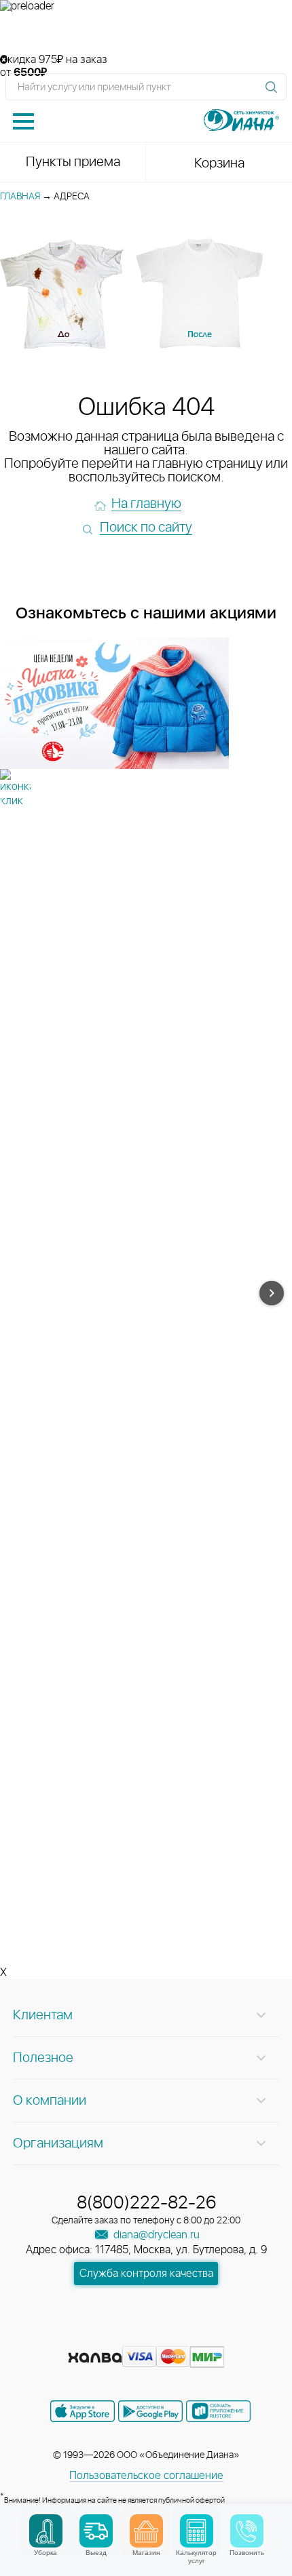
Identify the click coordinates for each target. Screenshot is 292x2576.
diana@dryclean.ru (155, 2235)
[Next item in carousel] (272, 1293)
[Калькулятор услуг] (197, 2531)
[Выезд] (96, 2531)
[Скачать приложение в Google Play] (150, 2411)
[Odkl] (123, 2336)
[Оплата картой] (95, 2358)
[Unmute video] (146, 33)
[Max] (195, 2336)
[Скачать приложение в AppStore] (83, 2411)
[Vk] (98, 2336)
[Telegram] (172, 2336)
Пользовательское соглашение (146, 2476)
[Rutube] (147, 2336)
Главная (20, 197)
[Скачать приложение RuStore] (218, 2411)
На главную (146, 504)
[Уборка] (46, 2531)
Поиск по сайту (146, 528)
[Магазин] (146, 2531)
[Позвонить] (247, 2531)
